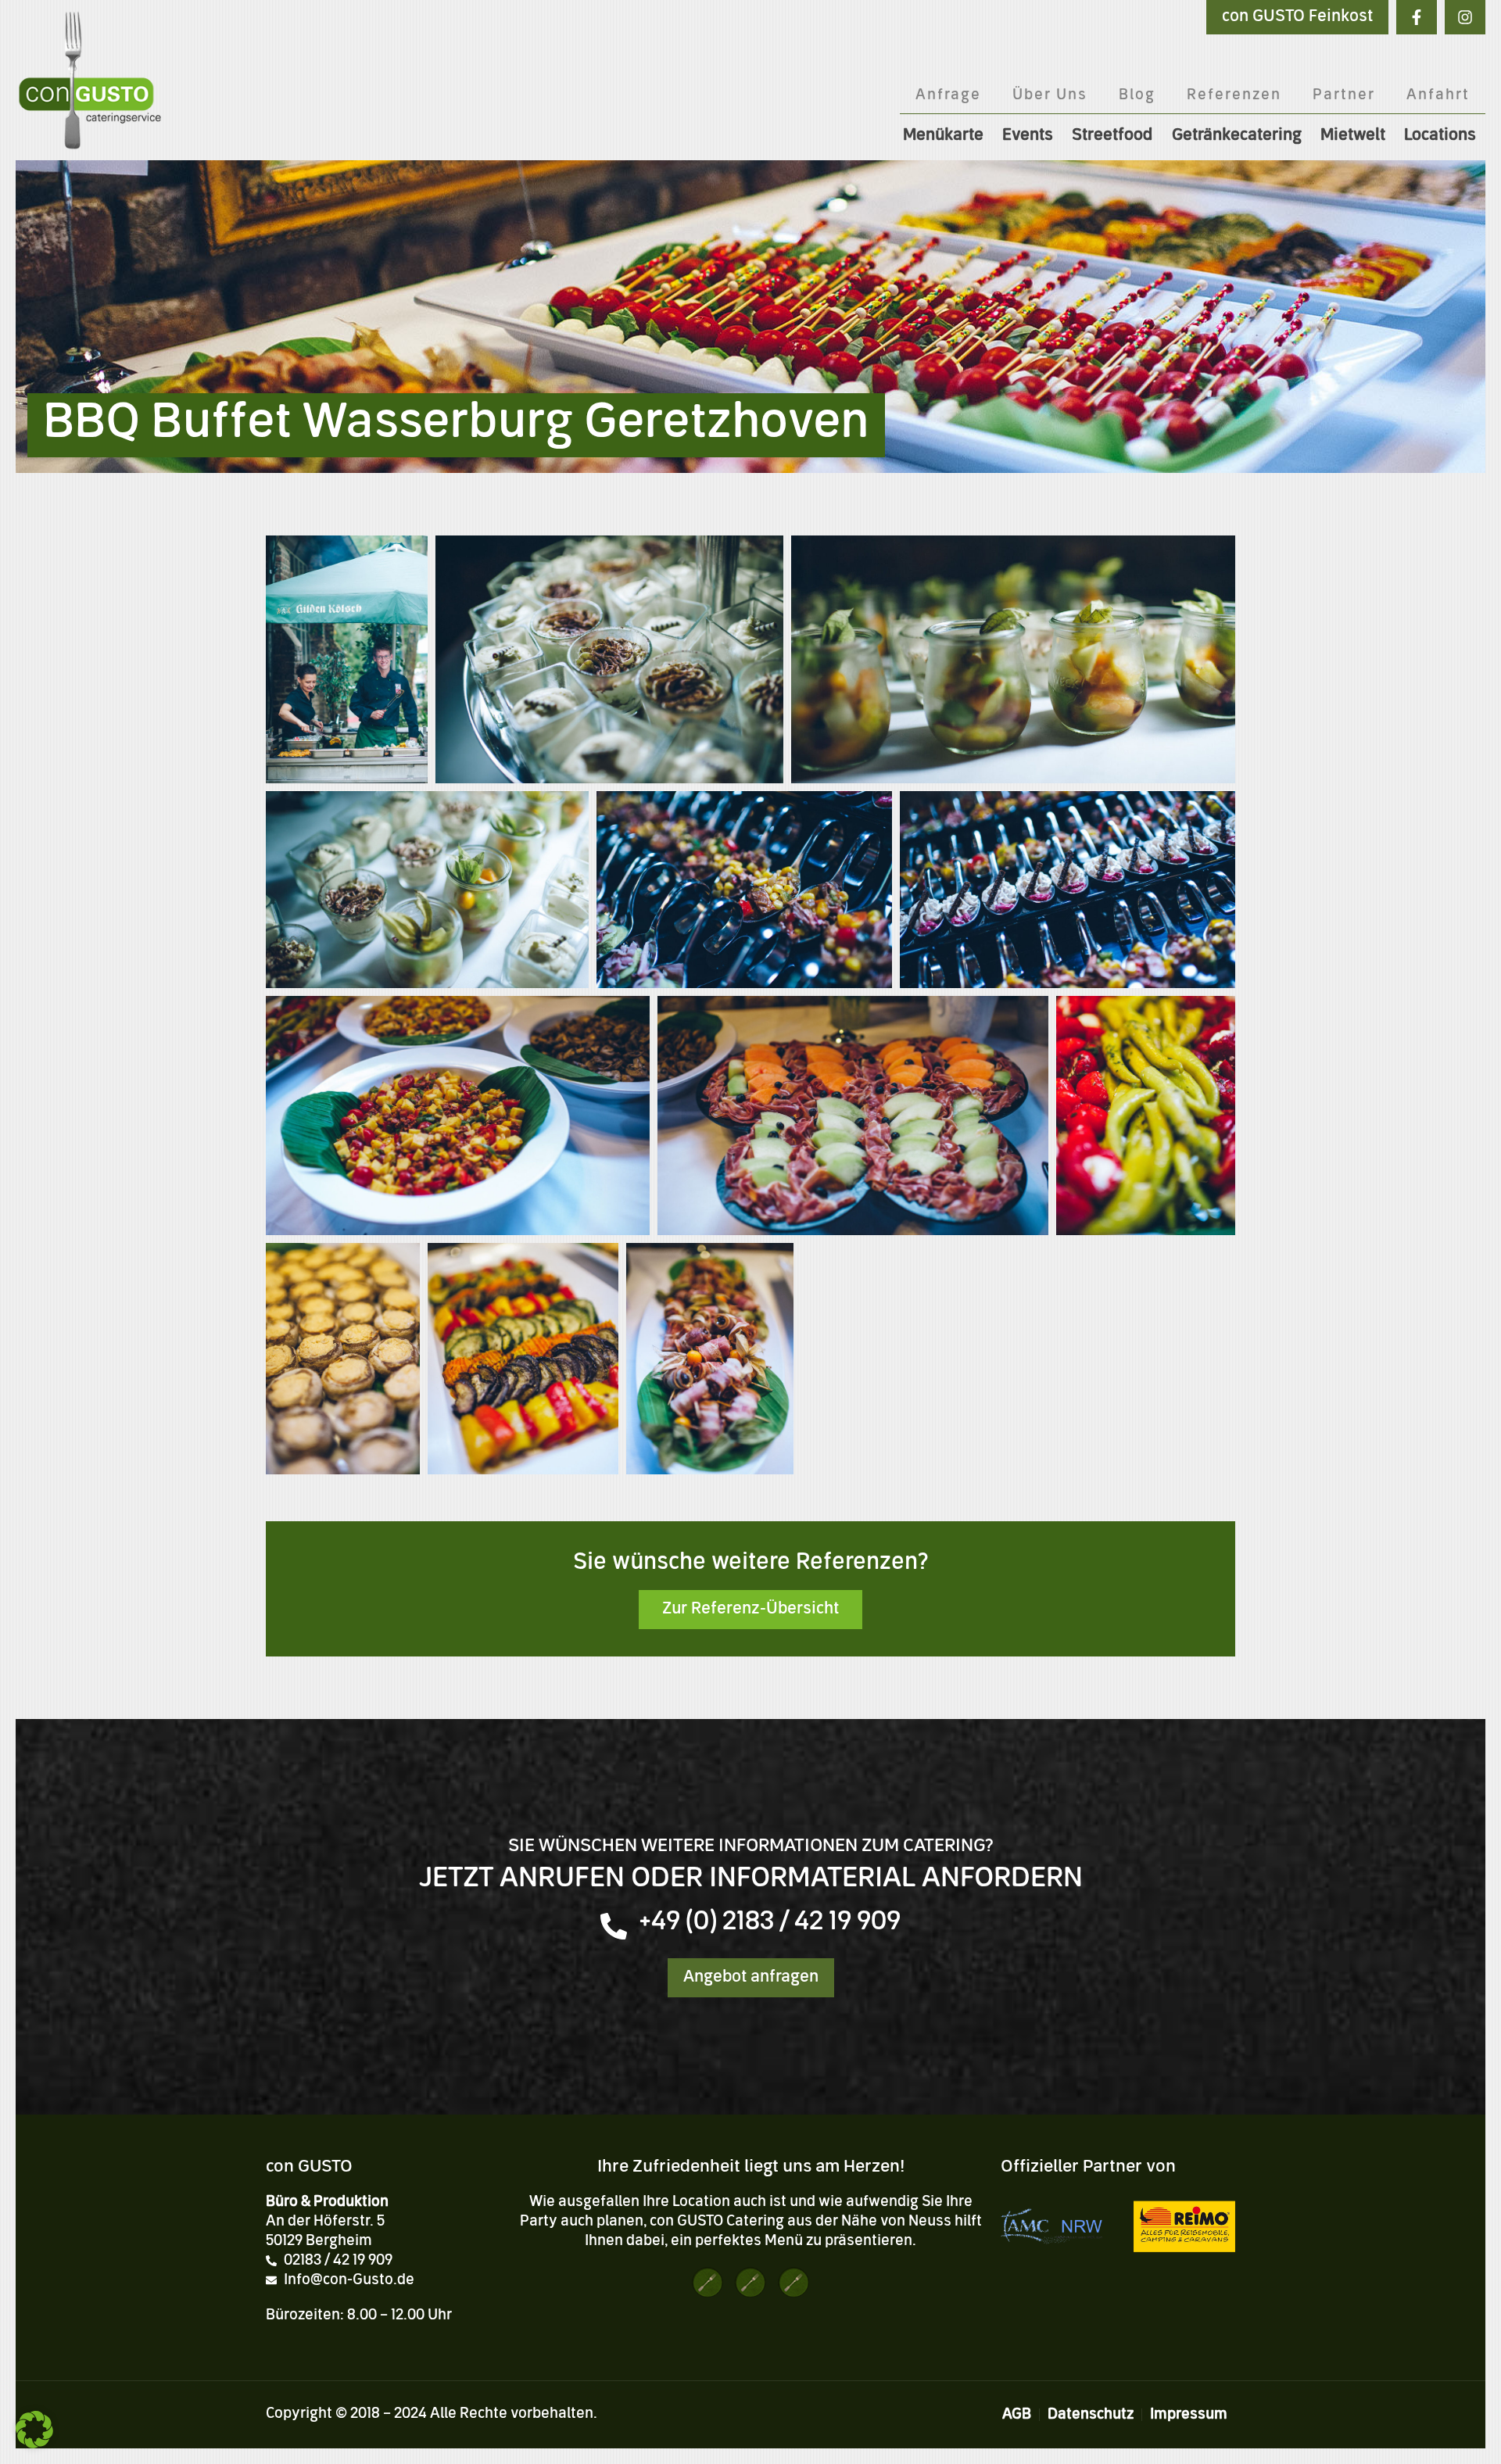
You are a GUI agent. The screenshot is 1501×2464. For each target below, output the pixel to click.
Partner (1344, 95)
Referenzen (1234, 95)
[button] (34, 2430)
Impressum (1189, 2415)
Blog (1137, 95)
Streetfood (1112, 136)
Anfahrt (1438, 95)
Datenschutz (1091, 2415)
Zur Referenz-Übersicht (750, 1610)
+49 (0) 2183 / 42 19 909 (770, 1923)
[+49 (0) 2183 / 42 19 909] (614, 1926)
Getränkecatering (1237, 136)
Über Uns (1050, 95)
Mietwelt (1353, 136)
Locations (1440, 136)
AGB (1017, 2415)
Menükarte (943, 136)
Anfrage (948, 95)
